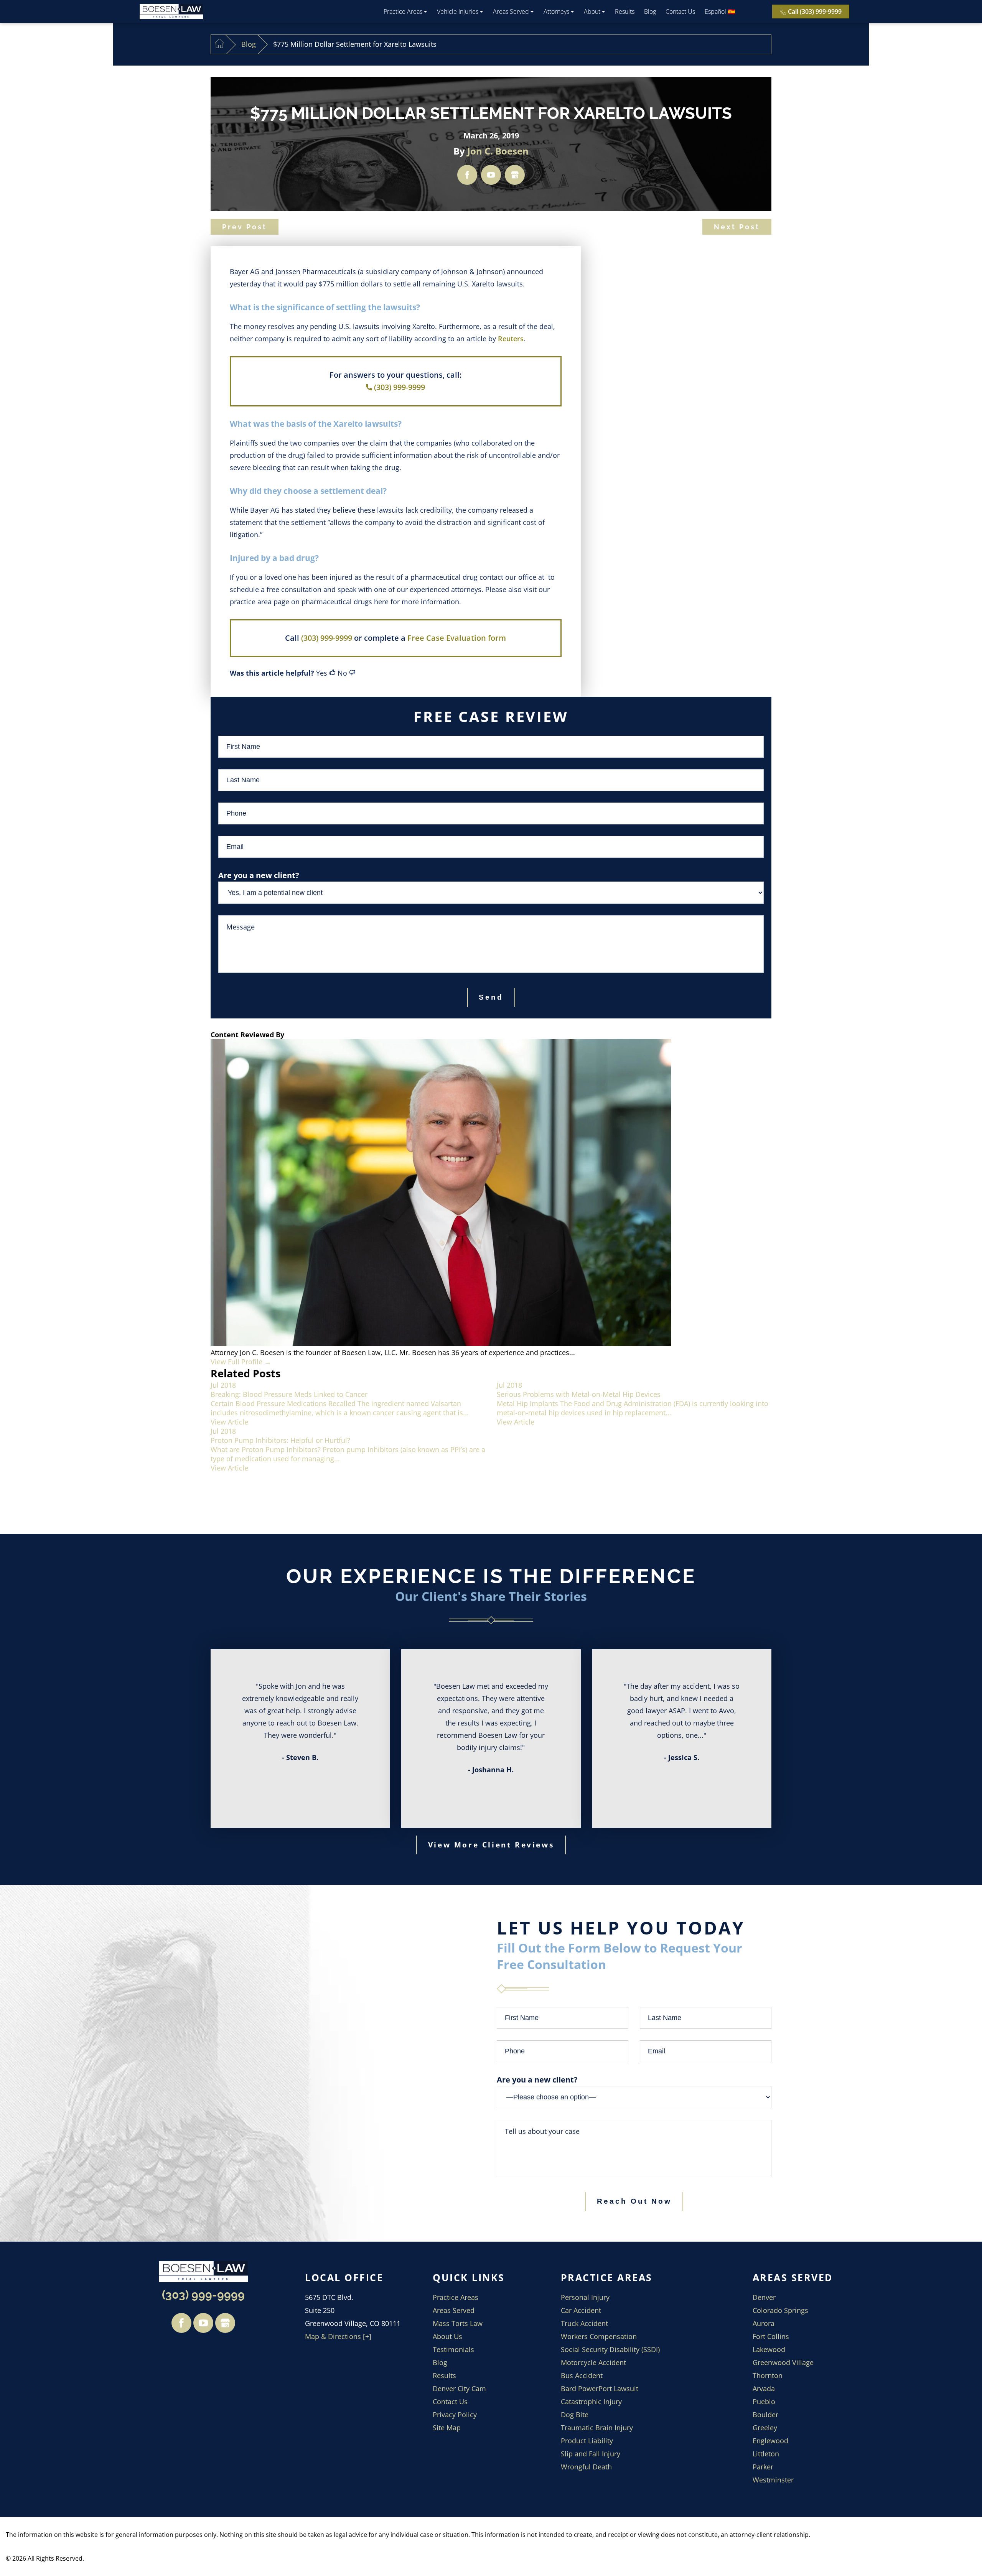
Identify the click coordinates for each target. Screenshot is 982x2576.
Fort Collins (771, 2336)
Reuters (511, 339)
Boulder (765, 2415)
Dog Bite (575, 2415)
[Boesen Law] (171, 12)
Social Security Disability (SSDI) (610, 2349)
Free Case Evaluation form (457, 638)
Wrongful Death (586, 2467)
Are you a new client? (537, 2080)
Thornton (768, 2375)
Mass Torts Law (458, 2323)
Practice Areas (403, 12)
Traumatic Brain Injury (597, 2428)
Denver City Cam (459, 2388)
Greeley (765, 2428)
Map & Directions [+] (338, 2336)
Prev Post (245, 227)
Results (625, 12)
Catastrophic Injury (591, 2402)
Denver (764, 2297)
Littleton (766, 2454)
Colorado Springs (780, 2310)
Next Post (737, 227)
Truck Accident (584, 2323)
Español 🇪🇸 (720, 12)
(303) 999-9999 (400, 387)
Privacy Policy (455, 2415)
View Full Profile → (241, 1362)
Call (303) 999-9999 (815, 12)
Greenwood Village (783, 2362)
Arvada (764, 2388)
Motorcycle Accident (593, 2362)
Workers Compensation (599, 2336)
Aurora (764, 2323)
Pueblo (764, 2402)
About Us (447, 2336)
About (592, 12)
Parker (763, 2467)
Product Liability (587, 2441)
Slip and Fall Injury (591, 2454)
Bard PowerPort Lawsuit (600, 2388)
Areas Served (511, 12)
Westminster (773, 2480)
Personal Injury (585, 2297)
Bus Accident (582, 2375)
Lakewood (769, 2349)
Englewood (770, 2441)
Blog (650, 12)
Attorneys (556, 12)
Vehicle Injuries (458, 12)
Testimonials (453, 2349)
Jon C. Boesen (498, 151)
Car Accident (581, 2310)
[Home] (219, 44)
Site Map (447, 2428)
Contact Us (680, 12)
